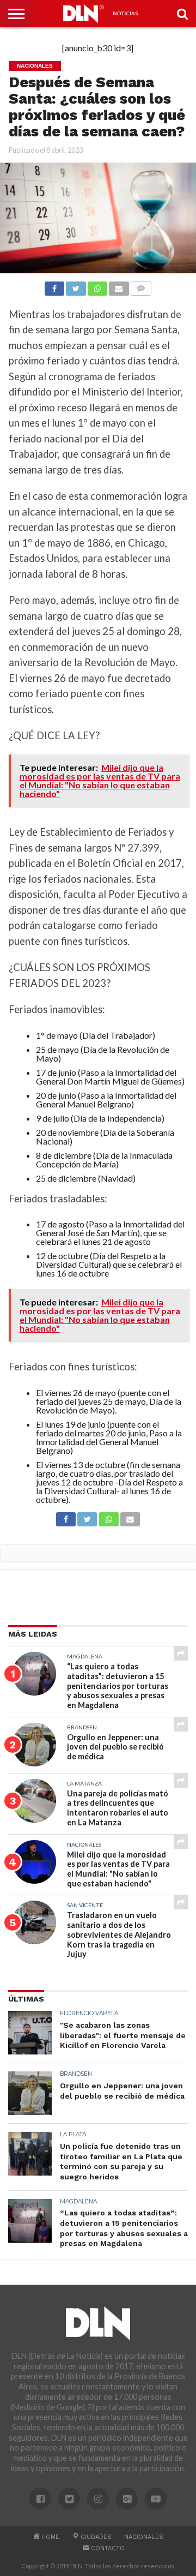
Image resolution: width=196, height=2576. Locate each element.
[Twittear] (76, 286)
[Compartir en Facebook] (54, 286)
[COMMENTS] (141, 286)
